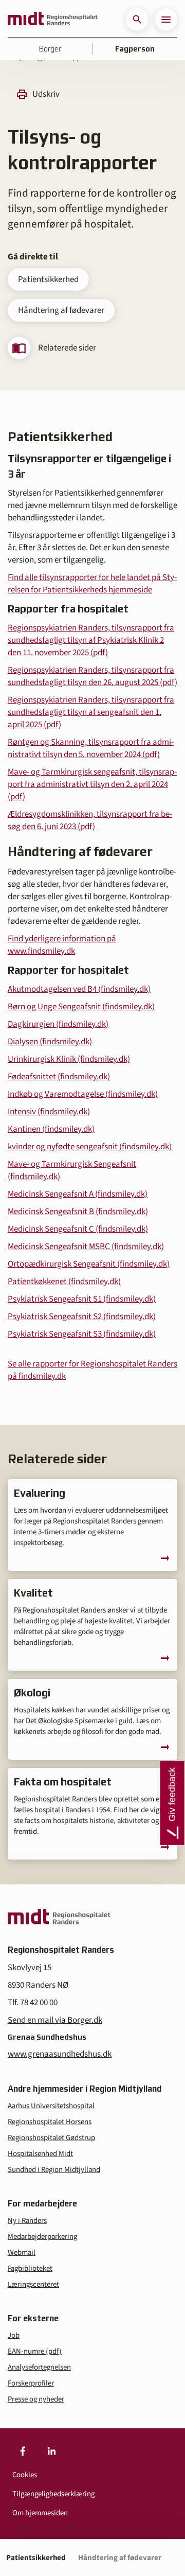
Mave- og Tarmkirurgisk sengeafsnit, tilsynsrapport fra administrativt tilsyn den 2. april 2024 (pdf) (92, 784)
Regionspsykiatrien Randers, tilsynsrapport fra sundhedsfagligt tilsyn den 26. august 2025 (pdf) (92, 676)
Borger (50, 49)
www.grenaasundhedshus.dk (60, 2054)
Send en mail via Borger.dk (55, 2020)
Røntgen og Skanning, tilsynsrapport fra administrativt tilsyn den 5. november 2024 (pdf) (91, 748)
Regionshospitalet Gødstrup (51, 2138)
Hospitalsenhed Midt (40, 2154)
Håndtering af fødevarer (61, 310)
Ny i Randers (27, 2221)
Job (14, 2335)
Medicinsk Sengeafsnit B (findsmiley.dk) (78, 1212)
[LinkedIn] (51, 2451)
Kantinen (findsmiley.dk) (51, 1129)
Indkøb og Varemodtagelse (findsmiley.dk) (83, 1094)
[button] (137, 20)
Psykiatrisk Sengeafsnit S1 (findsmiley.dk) (82, 1299)
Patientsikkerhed (48, 279)
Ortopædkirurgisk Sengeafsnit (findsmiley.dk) (89, 1264)
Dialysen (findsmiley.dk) (50, 1042)
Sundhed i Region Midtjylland (54, 2170)
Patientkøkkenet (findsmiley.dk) (64, 1282)
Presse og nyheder (36, 2399)
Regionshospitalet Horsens (50, 2122)
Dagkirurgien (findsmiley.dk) (58, 1024)
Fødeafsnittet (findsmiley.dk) (59, 1077)
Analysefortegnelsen (39, 2367)
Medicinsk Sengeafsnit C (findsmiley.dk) (78, 1229)
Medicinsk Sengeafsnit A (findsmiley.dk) (78, 1194)
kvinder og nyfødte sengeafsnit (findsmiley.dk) (90, 1147)
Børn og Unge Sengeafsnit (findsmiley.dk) (81, 1007)
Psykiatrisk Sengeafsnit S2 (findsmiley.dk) (82, 1317)
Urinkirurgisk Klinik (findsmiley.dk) (69, 1059)
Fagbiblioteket (30, 2268)
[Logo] (53, 20)
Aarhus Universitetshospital (51, 2106)
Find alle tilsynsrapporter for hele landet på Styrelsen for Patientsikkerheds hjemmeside (92, 584)
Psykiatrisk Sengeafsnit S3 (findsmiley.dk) (82, 1334)
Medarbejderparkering (42, 2237)
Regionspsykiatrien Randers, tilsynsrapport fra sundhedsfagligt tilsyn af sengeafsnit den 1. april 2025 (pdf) (91, 712)
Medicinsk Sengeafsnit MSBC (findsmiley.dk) (86, 1247)
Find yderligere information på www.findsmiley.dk (62, 945)
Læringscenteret (33, 2284)
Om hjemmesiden (40, 2513)
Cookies (25, 2475)
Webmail (22, 2253)
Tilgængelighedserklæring (53, 2494)
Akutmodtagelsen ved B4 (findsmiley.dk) (79, 989)
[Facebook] (23, 2451)
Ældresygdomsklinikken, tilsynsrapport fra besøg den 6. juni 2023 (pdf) (90, 820)
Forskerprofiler (31, 2383)
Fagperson (135, 49)
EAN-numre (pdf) (35, 2351)
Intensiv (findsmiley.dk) (49, 1112)
